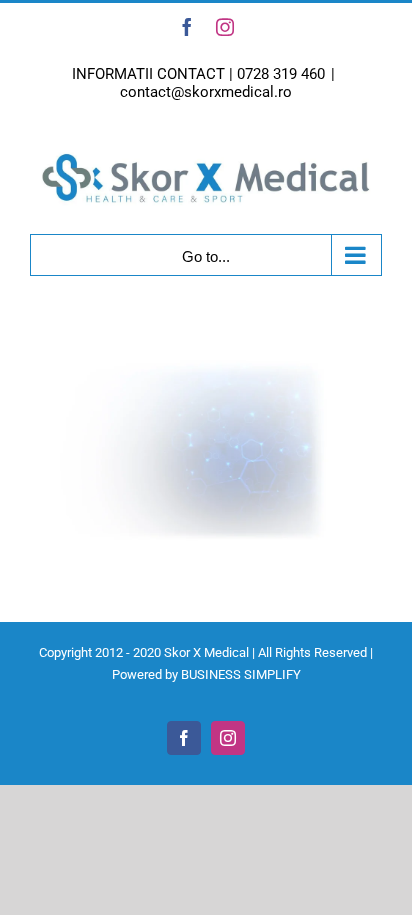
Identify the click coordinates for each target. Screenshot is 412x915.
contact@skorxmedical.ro (206, 92)
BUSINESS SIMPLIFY (241, 674)
